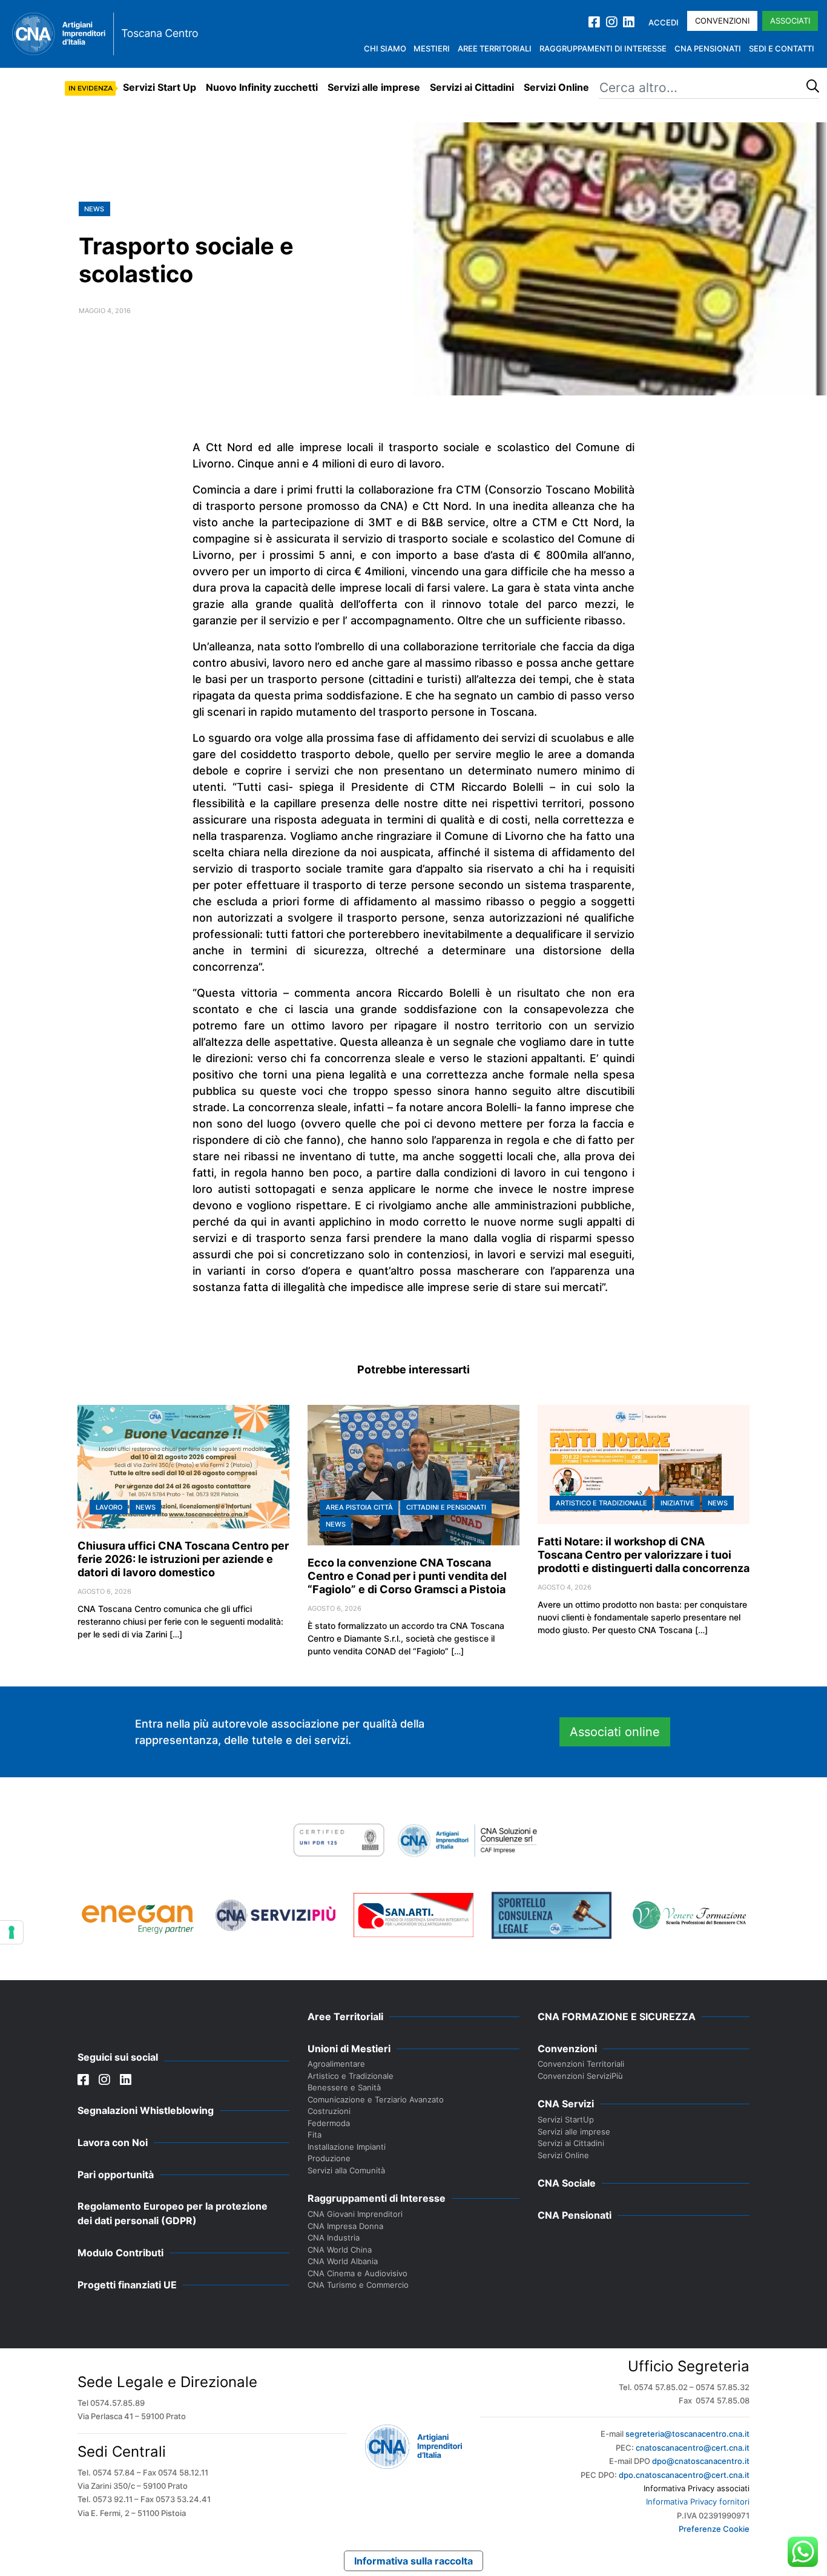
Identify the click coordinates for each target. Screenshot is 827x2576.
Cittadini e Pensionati (446, 1507)
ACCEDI (664, 22)
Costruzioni (329, 2111)
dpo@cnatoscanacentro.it (701, 2461)
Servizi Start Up (160, 87)
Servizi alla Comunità (346, 2170)
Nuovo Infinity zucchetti (262, 87)
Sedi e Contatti (782, 48)
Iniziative (677, 1503)
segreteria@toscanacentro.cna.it (687, 2434)
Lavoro (109, 1507)
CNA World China (340, 2250)
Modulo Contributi (120, 2253)
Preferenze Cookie (714, 2529)
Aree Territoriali (495, 48)
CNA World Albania (343, 2261)
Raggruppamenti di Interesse (603, 48)
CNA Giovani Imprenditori (355, 2214)
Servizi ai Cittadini (472, 87)
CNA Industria (334, 2237)
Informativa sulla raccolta (413, 2561)
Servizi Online (556, 87)
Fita (315, 2135)
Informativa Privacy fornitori (698, 2502)
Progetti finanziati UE (127, 2285)
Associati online (615, 1732)
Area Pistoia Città (359, 1507)
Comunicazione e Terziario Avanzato (376, 2099)
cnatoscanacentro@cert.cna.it (693, 2448)
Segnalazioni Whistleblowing (146, 2110)
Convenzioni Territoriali (581, 2064)
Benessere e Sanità (344, 2087)
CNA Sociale (567, 2183)
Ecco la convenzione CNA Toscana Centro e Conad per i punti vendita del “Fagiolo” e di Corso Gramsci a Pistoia (407, 1576)
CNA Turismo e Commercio (358, 2285)
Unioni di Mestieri (349, 2049)
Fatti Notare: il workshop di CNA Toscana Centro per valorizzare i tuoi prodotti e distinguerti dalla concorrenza (644, 1555)
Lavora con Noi (113, 2142)
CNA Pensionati (708, 48)
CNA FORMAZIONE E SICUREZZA (617, 2016)
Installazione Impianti (347, 2147)
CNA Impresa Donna (345, 2226)
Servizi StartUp (566, 2119)
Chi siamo (385, 48)
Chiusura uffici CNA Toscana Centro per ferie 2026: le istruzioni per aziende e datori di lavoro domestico (183, 1559)
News (94, 209)
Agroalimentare (336, 2064)
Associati (790, 21)
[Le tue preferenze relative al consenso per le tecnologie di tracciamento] (12, 1932)
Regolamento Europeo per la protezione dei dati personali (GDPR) (173, 2213)
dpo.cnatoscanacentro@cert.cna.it (684, 2475)
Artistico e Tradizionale (601, 1503)
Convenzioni (722, 21)
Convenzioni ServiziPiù (580, 2076)
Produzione (329, 2158)
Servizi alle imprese (374, 87)
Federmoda (329, 2123)
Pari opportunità (116, 2175)
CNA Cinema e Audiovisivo (357, 2273)
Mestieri (432, 48)
